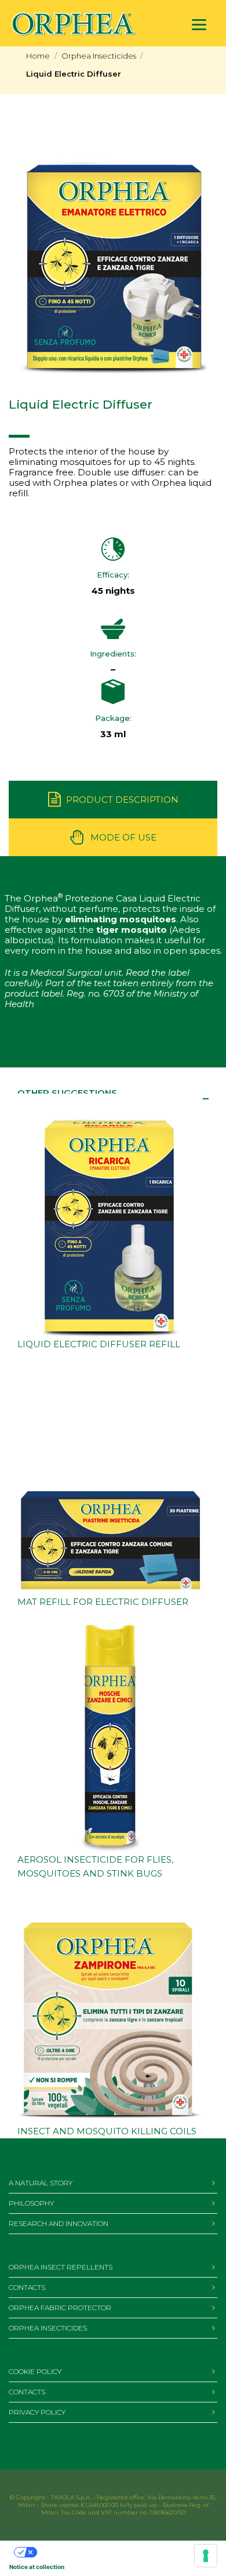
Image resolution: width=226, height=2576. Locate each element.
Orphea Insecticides (99, 56)
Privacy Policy (37, 2412)
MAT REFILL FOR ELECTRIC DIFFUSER (103, 1602)
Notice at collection (37, 2567)
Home (38, 56)
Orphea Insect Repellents (61, 2267)
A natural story (41, 2183)
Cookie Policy (35, 2371)
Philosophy (31, 2203)
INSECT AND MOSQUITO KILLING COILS (107, 2131)
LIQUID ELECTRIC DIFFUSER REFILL (99, 1344)
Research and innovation (59, 2223)
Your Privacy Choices (67, 2552)
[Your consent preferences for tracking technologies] (206, 2556)
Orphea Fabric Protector (60, 2308)
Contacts (27, 2287)
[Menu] (199, 25)
